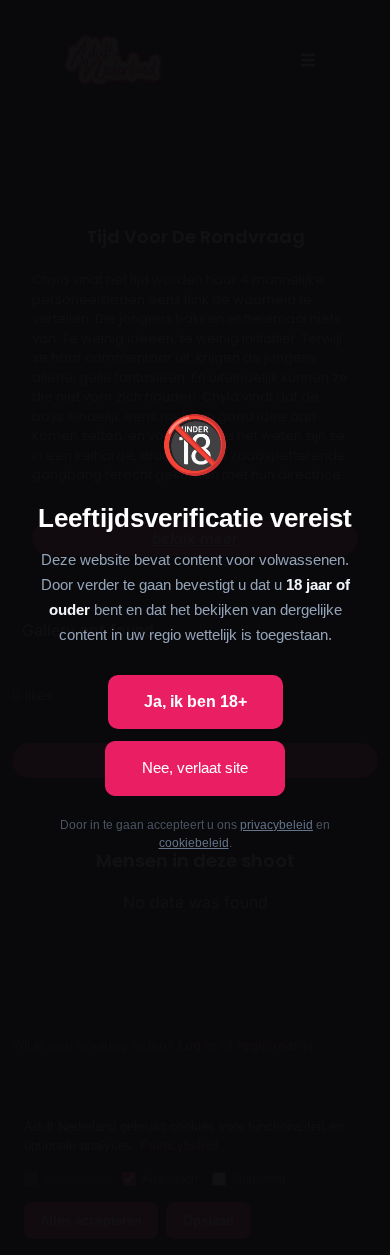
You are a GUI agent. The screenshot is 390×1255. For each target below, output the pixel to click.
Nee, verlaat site (195, 767)
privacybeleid (276, 825)
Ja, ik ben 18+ (195, 701)
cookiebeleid (194, 843)
